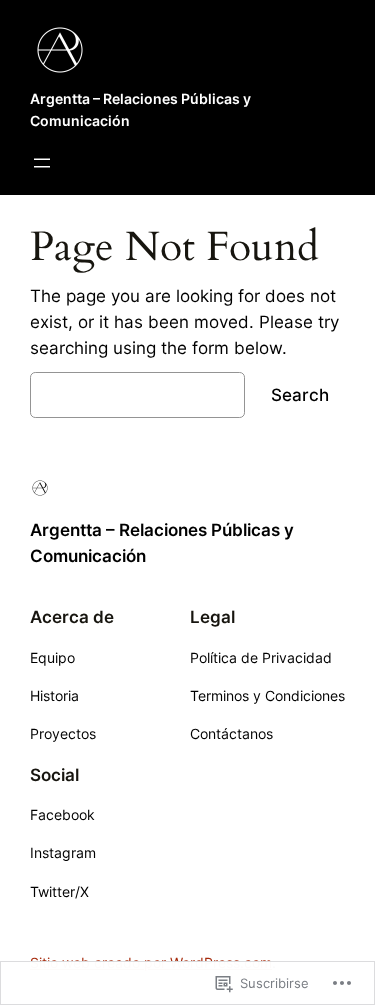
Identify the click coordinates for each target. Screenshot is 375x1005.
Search (300, 395)
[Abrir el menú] (42, 163)
